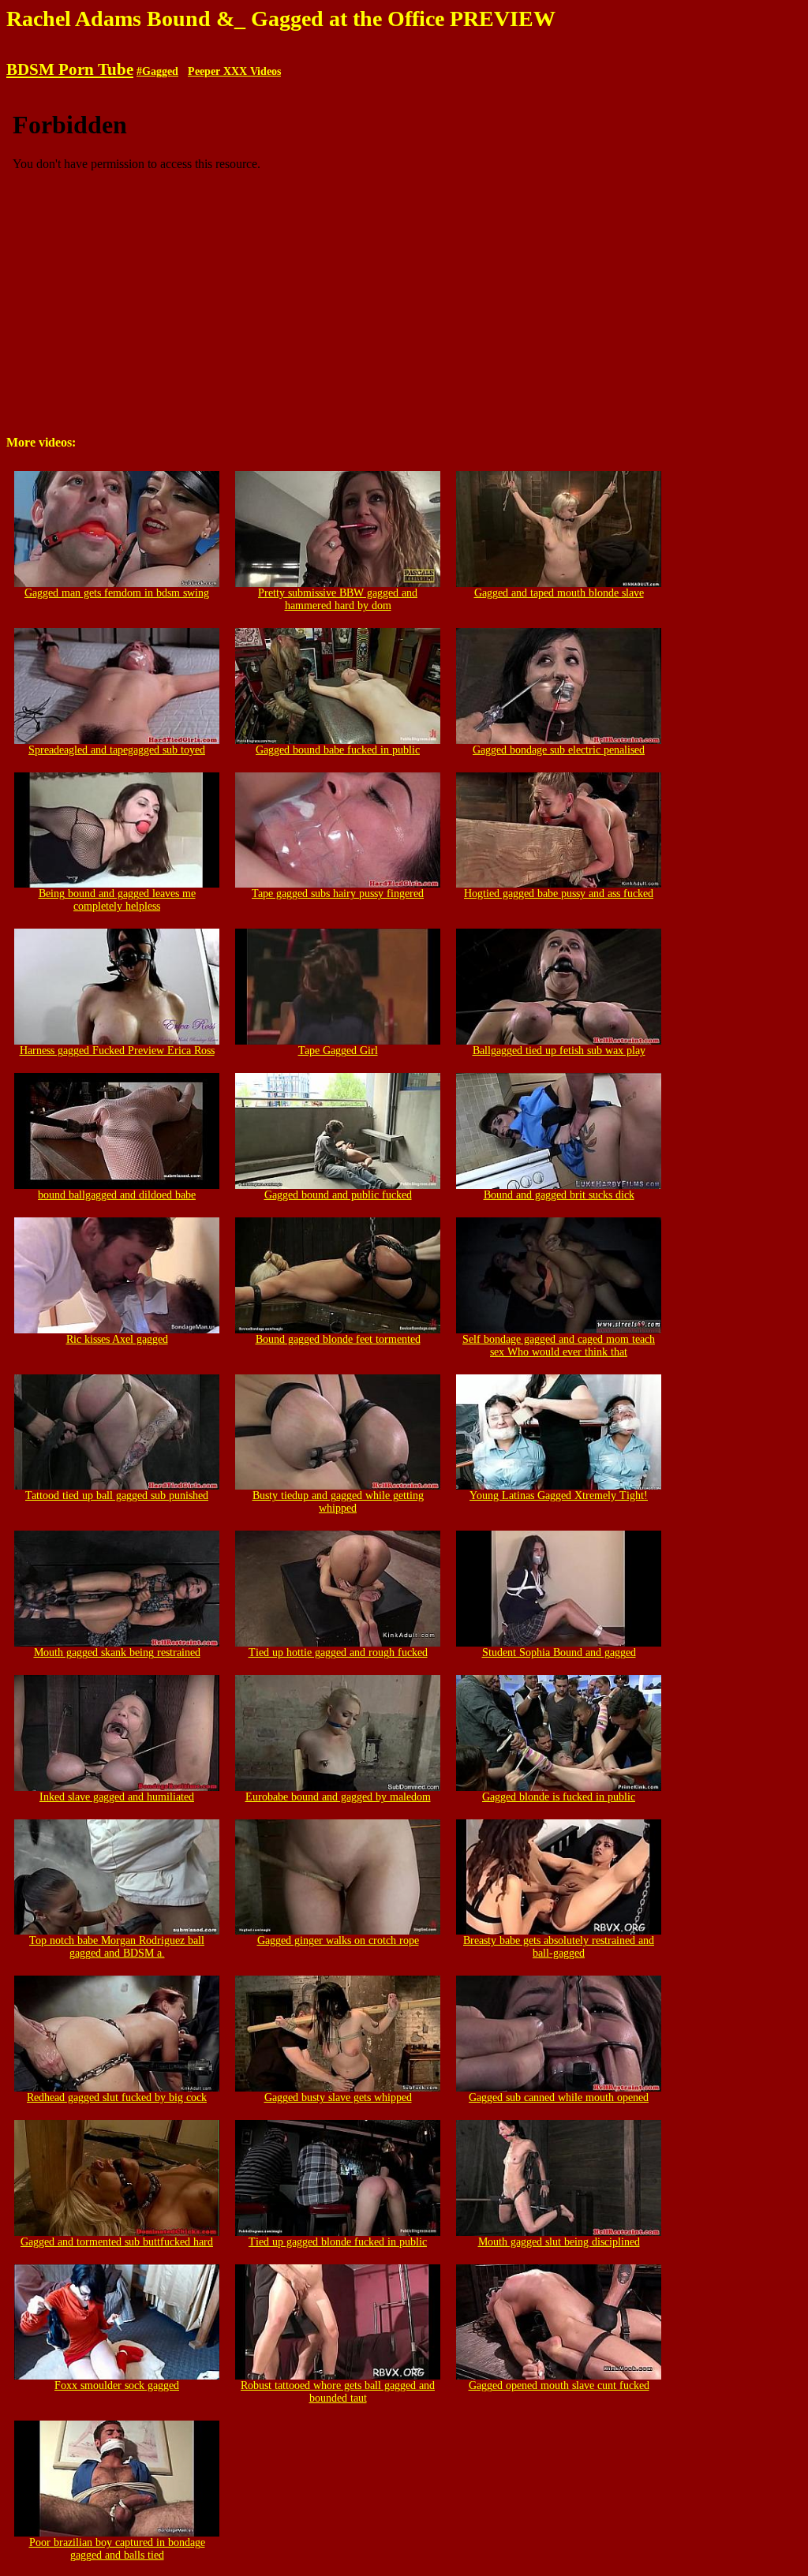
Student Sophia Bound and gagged (559, 1653)
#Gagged (157, 71)
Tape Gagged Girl (338, 1051)
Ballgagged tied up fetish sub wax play (559, 1051)
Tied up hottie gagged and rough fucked (338, 1653)
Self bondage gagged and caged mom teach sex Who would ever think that (559, 1346)
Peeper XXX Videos (234, 71)
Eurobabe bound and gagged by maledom (338, 1797)
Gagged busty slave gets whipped (338, 2097)
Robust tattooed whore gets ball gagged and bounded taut (338, 2392)
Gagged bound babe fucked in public (338, 750)
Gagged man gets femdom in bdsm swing (117, 593)
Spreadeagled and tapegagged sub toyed (117, 750)
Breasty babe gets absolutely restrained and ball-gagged (559, 1947)
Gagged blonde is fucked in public (559, 1797)
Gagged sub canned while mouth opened (559, 2097)
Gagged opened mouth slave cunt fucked (559, 2385)
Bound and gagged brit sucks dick (559, 1195)
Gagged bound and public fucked (338, 1195)
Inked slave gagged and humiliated (117, 1797)
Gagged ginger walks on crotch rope (338, 1940)
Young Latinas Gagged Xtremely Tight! (559, 1496)
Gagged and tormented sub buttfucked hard (117, 2242)
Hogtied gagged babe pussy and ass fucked (559, 894)
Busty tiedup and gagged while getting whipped (338, 1502)
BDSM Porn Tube (70, 69)
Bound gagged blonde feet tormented (338, 1339)
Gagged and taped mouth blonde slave (559, 593)
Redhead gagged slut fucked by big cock (117, 2097)
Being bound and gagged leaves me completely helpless (117, 900)
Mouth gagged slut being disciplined (559, 2242)
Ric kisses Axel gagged (117, 1339)
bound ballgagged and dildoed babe (117, 1195)
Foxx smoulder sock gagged (117, 2385)
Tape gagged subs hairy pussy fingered (338, 894)
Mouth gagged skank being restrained (117, 1653)
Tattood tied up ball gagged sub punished (117, 1496)
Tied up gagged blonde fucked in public (338, 2242)
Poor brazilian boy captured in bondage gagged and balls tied (117, 2549)
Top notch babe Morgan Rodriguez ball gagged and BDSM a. (117, 1947)
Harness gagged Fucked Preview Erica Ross (117, 1051)
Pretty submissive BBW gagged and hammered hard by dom (338, 599)
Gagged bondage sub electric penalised (559, 750)
